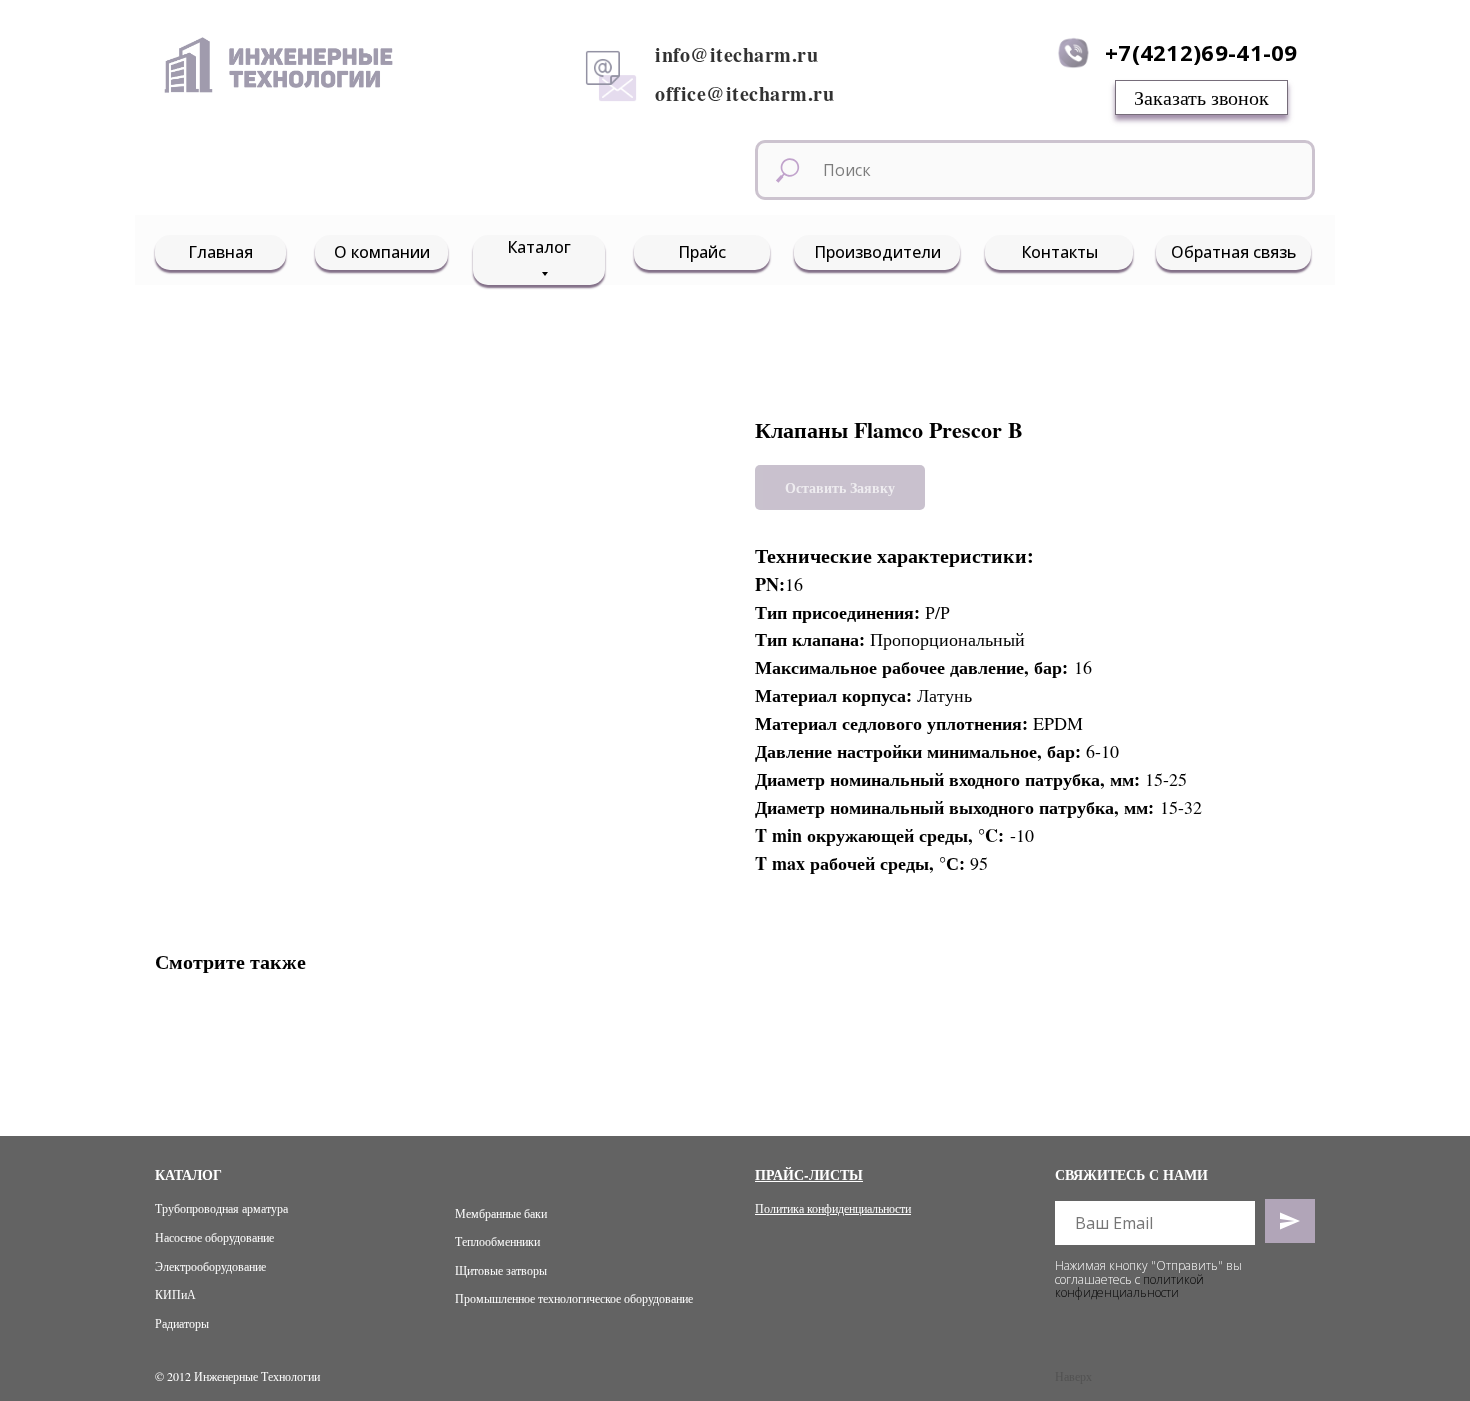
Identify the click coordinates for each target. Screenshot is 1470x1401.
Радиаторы (182, 1323)
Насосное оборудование (214, 1237)
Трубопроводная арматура (221, 1208)
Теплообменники (497, 1241)
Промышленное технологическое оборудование (574, 1298)
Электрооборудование (210, 1266)
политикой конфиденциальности (1129, 1286)
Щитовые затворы (501, 1270)
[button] (1201, 97)
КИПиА (175, 1294)
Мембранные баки (501, 1213)
